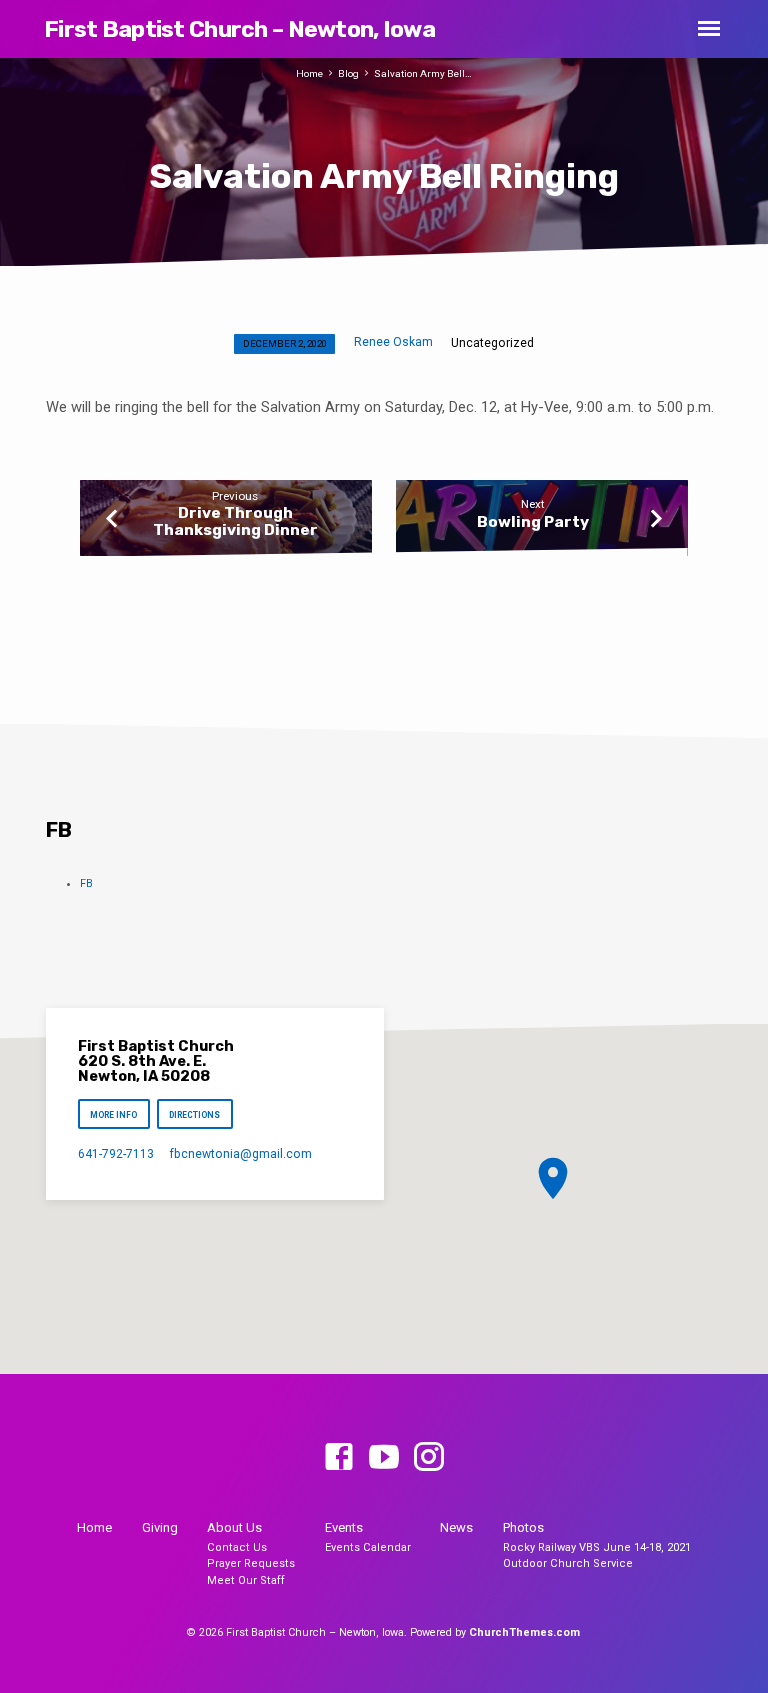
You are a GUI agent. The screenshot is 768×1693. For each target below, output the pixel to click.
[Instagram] (429, 1458)
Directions (195, 1115)
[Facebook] (339, 1458)
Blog (348, 73)
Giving (160, 1527)
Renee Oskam (393, 342)
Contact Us (237, 1547)
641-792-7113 (116, 1154)
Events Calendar (368, 1547)
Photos (523, 1527)
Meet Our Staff (246, 1580)
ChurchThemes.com (524, 1632)
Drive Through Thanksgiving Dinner (235, 521)
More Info (113, 1115)
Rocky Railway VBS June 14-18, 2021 (597, 1547)
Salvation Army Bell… (423, 73)
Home (309, 73)
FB (86, 883)
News (456, 1527)
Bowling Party (533, 522)
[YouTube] (384, 1458)
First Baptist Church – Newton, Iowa (239, 29)
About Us (234, 1527)
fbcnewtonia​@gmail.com (240, 1154)
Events (344, 1527)
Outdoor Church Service (568, 1563)
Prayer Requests (251, 1563)
